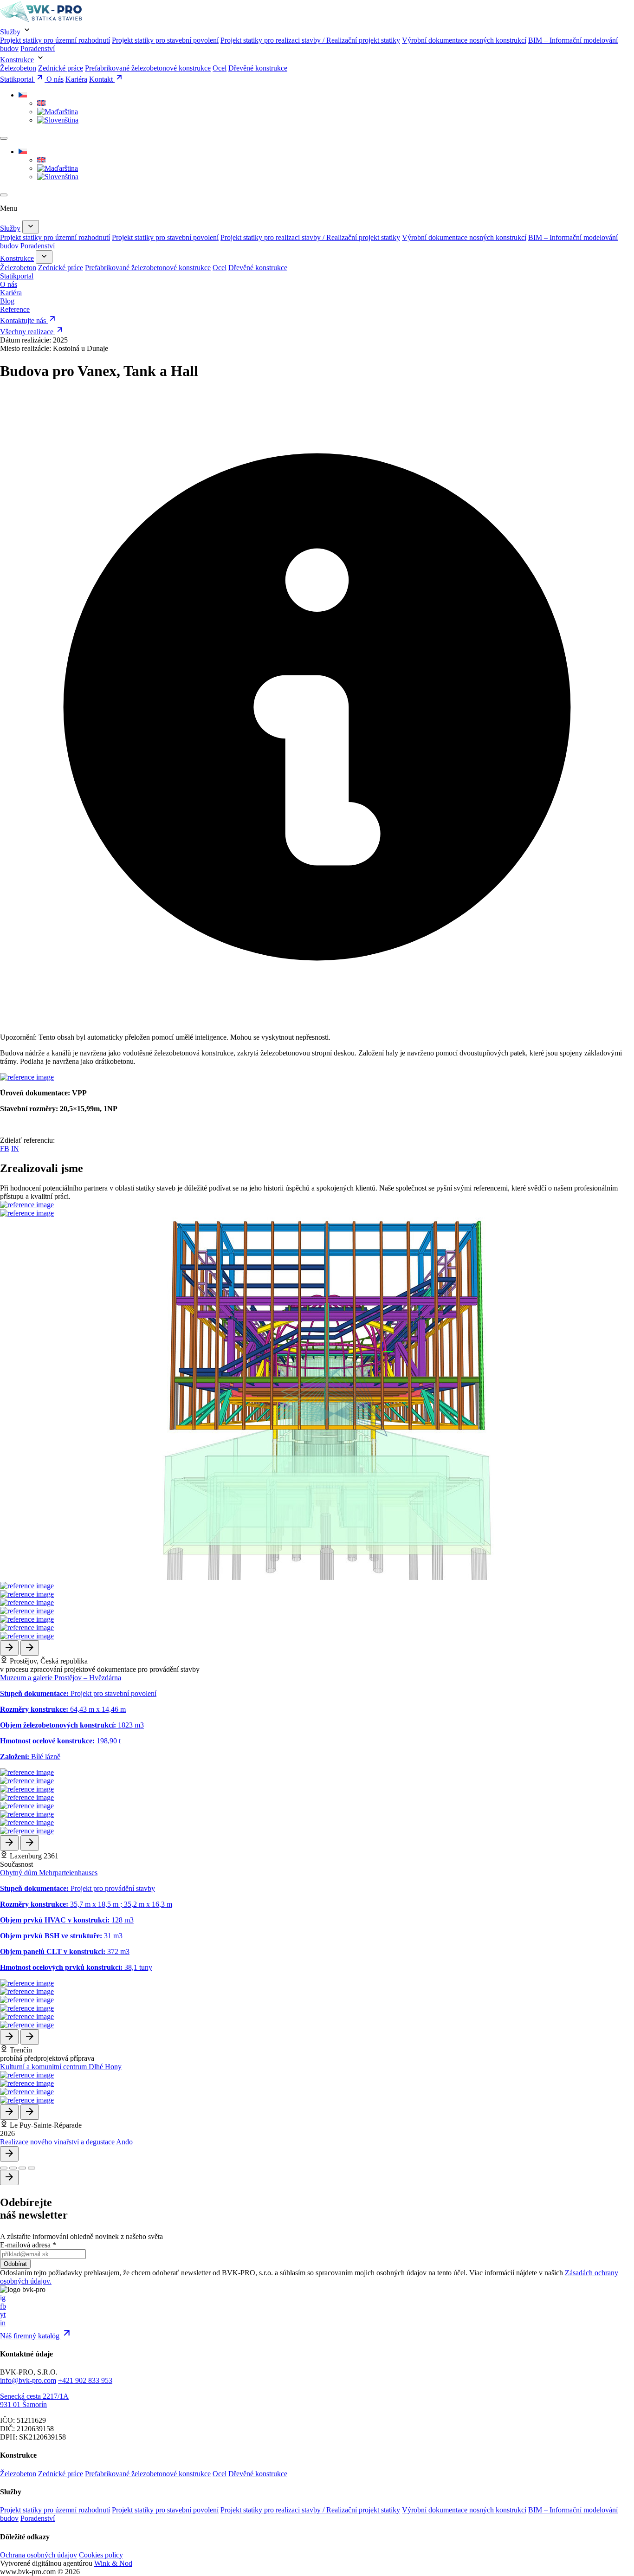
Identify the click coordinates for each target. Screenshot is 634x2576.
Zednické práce (61, 68)
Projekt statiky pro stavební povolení (165, 40)
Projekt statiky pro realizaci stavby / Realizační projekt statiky (310, 40)
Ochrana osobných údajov (39, 2555)
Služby (10, 32)
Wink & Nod (113, 2563)
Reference (15, 309)
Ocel (220, 68)
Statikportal (18, 79)
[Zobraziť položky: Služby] (31, 227)
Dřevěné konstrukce (258, 68)
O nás (55, 79)
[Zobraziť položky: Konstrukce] (44, 257)
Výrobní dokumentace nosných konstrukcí (464, 40)
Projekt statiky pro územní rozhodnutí (55, 40)
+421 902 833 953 (85, 2380)
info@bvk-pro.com (28, 2380)
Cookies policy (101, 2555)
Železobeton (18, 68)
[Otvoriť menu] (4, 138)
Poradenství (38, 49)
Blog (7, 301)
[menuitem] (23, 95)
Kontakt (102, 79)
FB (5, 1149)
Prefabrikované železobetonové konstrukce (148, 68)
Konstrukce (17, 60)
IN (15, 1149)
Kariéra (76, 79)
